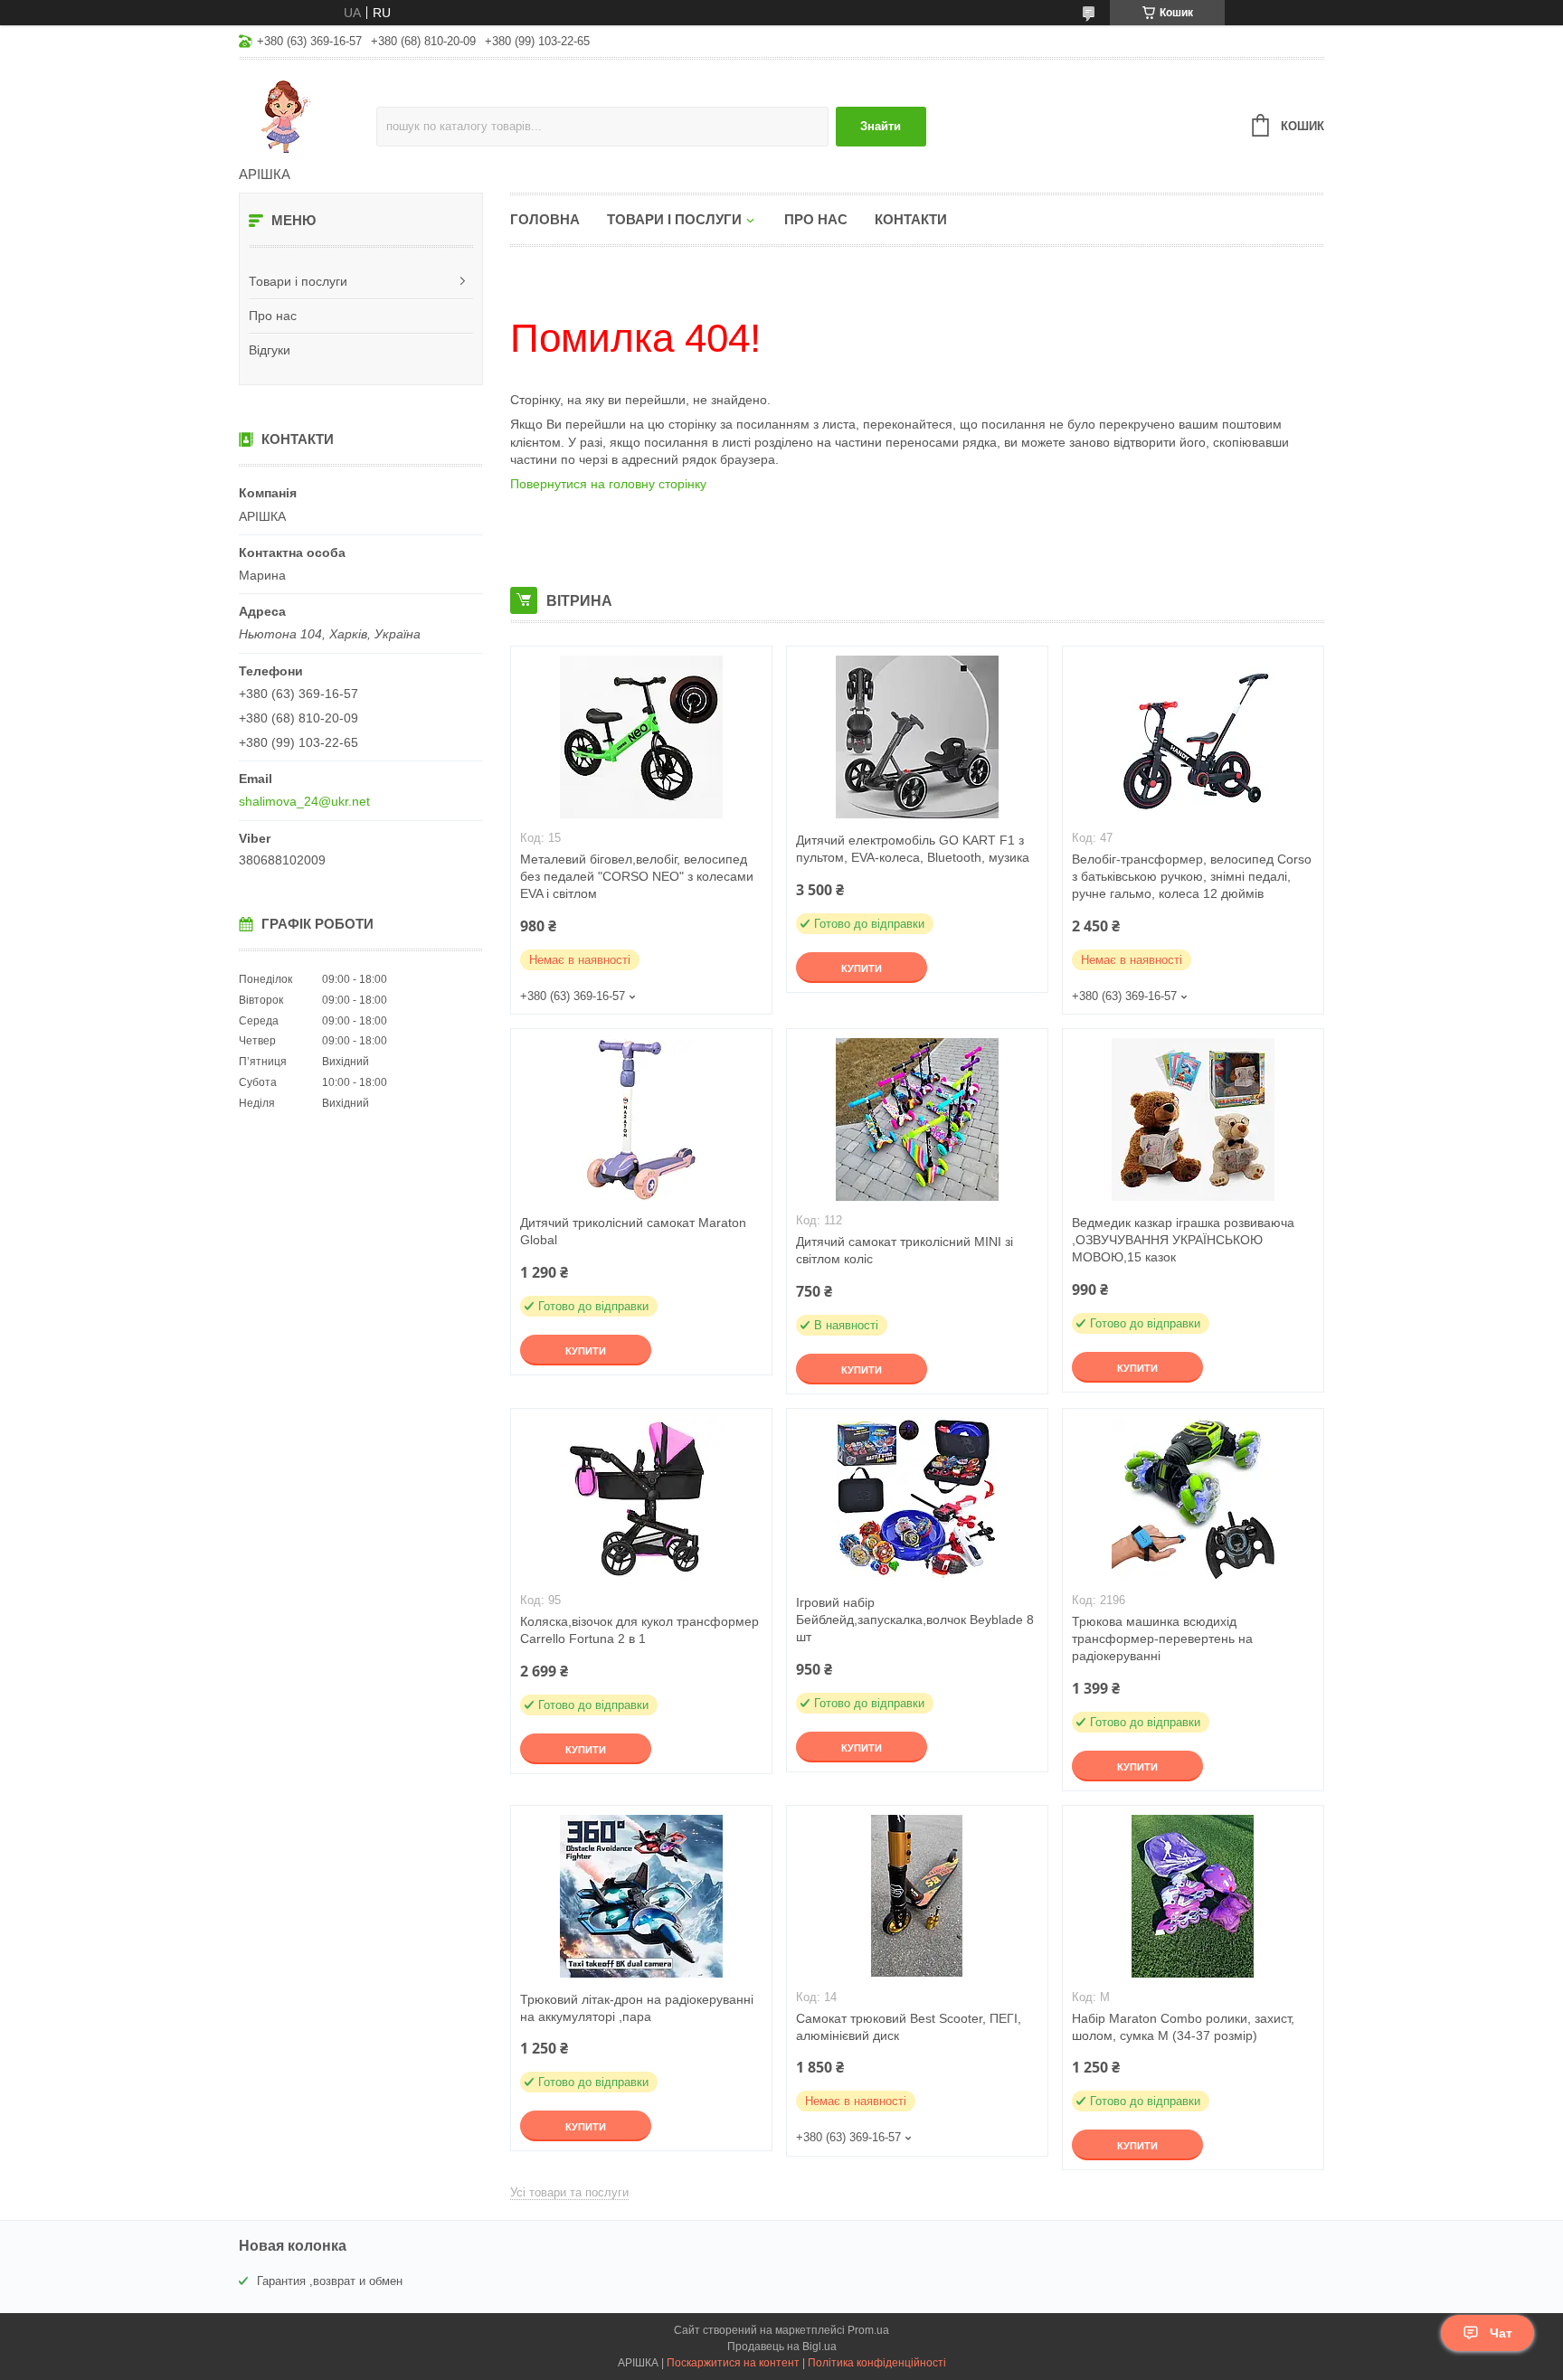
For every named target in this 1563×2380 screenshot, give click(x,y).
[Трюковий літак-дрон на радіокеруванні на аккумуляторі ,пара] (641, 1896)
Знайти (881, 126)
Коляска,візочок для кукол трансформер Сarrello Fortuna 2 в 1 (639, 1630)
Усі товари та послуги (569, 2192)
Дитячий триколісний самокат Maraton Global (633, 1231)
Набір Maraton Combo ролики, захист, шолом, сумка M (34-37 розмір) (1183, 2027)
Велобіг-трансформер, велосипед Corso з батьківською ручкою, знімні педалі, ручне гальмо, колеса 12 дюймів (1192, 876)
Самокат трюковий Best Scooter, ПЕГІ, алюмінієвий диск (909, 2027)
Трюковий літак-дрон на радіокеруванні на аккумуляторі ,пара (637, 2008)
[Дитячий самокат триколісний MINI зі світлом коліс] (917, 1119)
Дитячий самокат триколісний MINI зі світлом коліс (905, 1250)
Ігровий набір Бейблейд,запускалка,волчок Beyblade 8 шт (915, 1620)
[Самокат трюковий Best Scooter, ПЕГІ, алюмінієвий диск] (917, 1896)
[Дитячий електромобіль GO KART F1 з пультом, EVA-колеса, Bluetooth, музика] (917, 737)
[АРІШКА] (308, 114)
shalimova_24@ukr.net (304, 801)
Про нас (273, 316)
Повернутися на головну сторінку (608, 484)
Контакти (911, 219)
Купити (862, 968)
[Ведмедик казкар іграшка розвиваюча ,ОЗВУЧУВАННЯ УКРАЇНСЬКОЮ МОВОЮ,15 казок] (1193, 1119)
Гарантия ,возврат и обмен (330, 2281)
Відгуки (270, 350)
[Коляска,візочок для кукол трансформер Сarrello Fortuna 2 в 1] (641, 1499)
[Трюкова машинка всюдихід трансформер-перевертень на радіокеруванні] (1193, 1499)
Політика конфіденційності (877, 2363)
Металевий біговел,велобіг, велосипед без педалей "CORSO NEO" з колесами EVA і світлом (637, 876)
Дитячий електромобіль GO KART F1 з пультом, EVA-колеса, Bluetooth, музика (913, 849)
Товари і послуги (298, 281)
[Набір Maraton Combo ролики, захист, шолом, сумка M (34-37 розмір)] (1193, 1896)
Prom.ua (868, 2330)
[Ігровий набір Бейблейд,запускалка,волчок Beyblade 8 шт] (917, 1499)
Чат (1501, 2333)
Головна (545, 219)
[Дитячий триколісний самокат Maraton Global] (641, 1119)
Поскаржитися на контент (733, 2363)
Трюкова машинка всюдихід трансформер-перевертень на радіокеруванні (1162, 1639)
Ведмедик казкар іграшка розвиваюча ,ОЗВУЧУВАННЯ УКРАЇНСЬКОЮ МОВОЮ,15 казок (1183, 1240)
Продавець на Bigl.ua (782, 2347)
